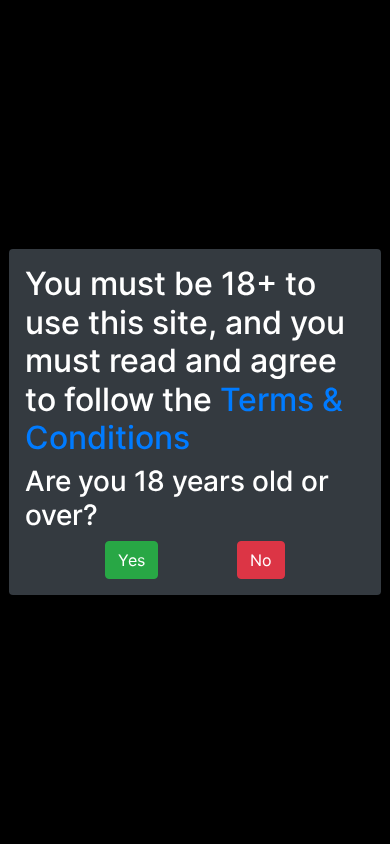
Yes (131, 560)
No (261, 560)
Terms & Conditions (184, 418)
